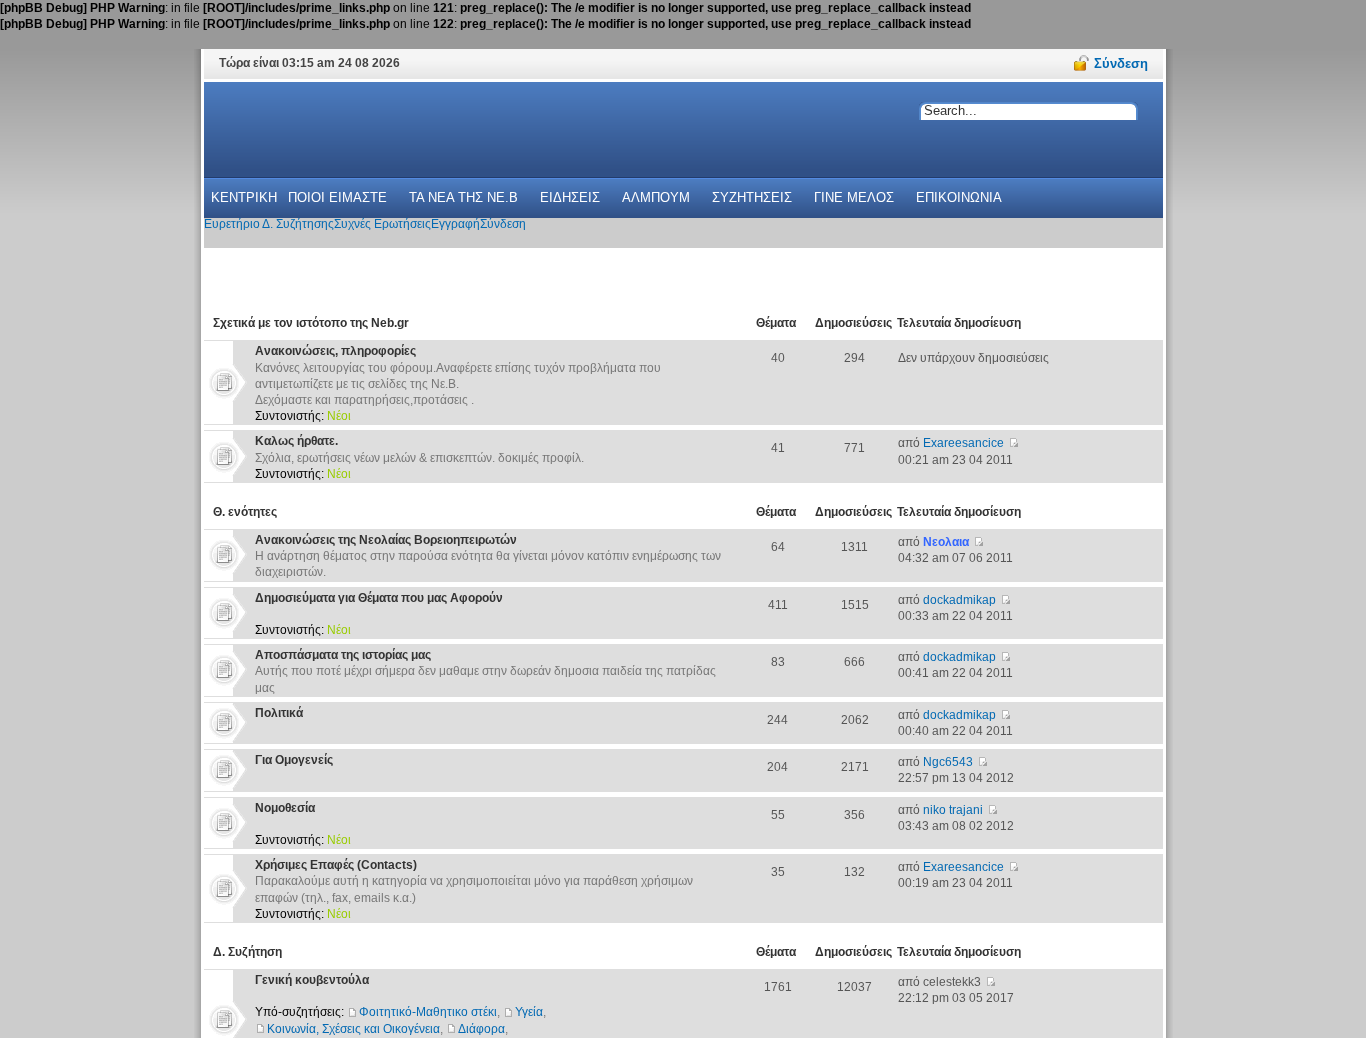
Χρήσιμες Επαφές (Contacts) (336, 865)
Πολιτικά (279, 713)
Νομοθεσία (285, 808)
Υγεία (529, 1012)
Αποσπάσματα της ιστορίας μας (343, 655)
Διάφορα (481, 1029)
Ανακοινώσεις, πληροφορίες (335, 351)
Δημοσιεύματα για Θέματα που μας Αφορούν (379, 598)
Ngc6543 (948, 762)
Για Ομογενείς (294, 760)
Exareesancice (963, 443)
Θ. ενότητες (245, 512)
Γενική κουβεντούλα (312, 980)
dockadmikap (959, 600)
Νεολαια (946, 542)
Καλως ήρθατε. (296, 441)
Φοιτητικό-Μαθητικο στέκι (428, 1012)
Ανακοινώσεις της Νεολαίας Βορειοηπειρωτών (386, 540)
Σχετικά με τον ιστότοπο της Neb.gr (311, 323)
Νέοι (339, 416)
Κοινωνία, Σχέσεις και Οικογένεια (353, 1029)
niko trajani (953, 810)
